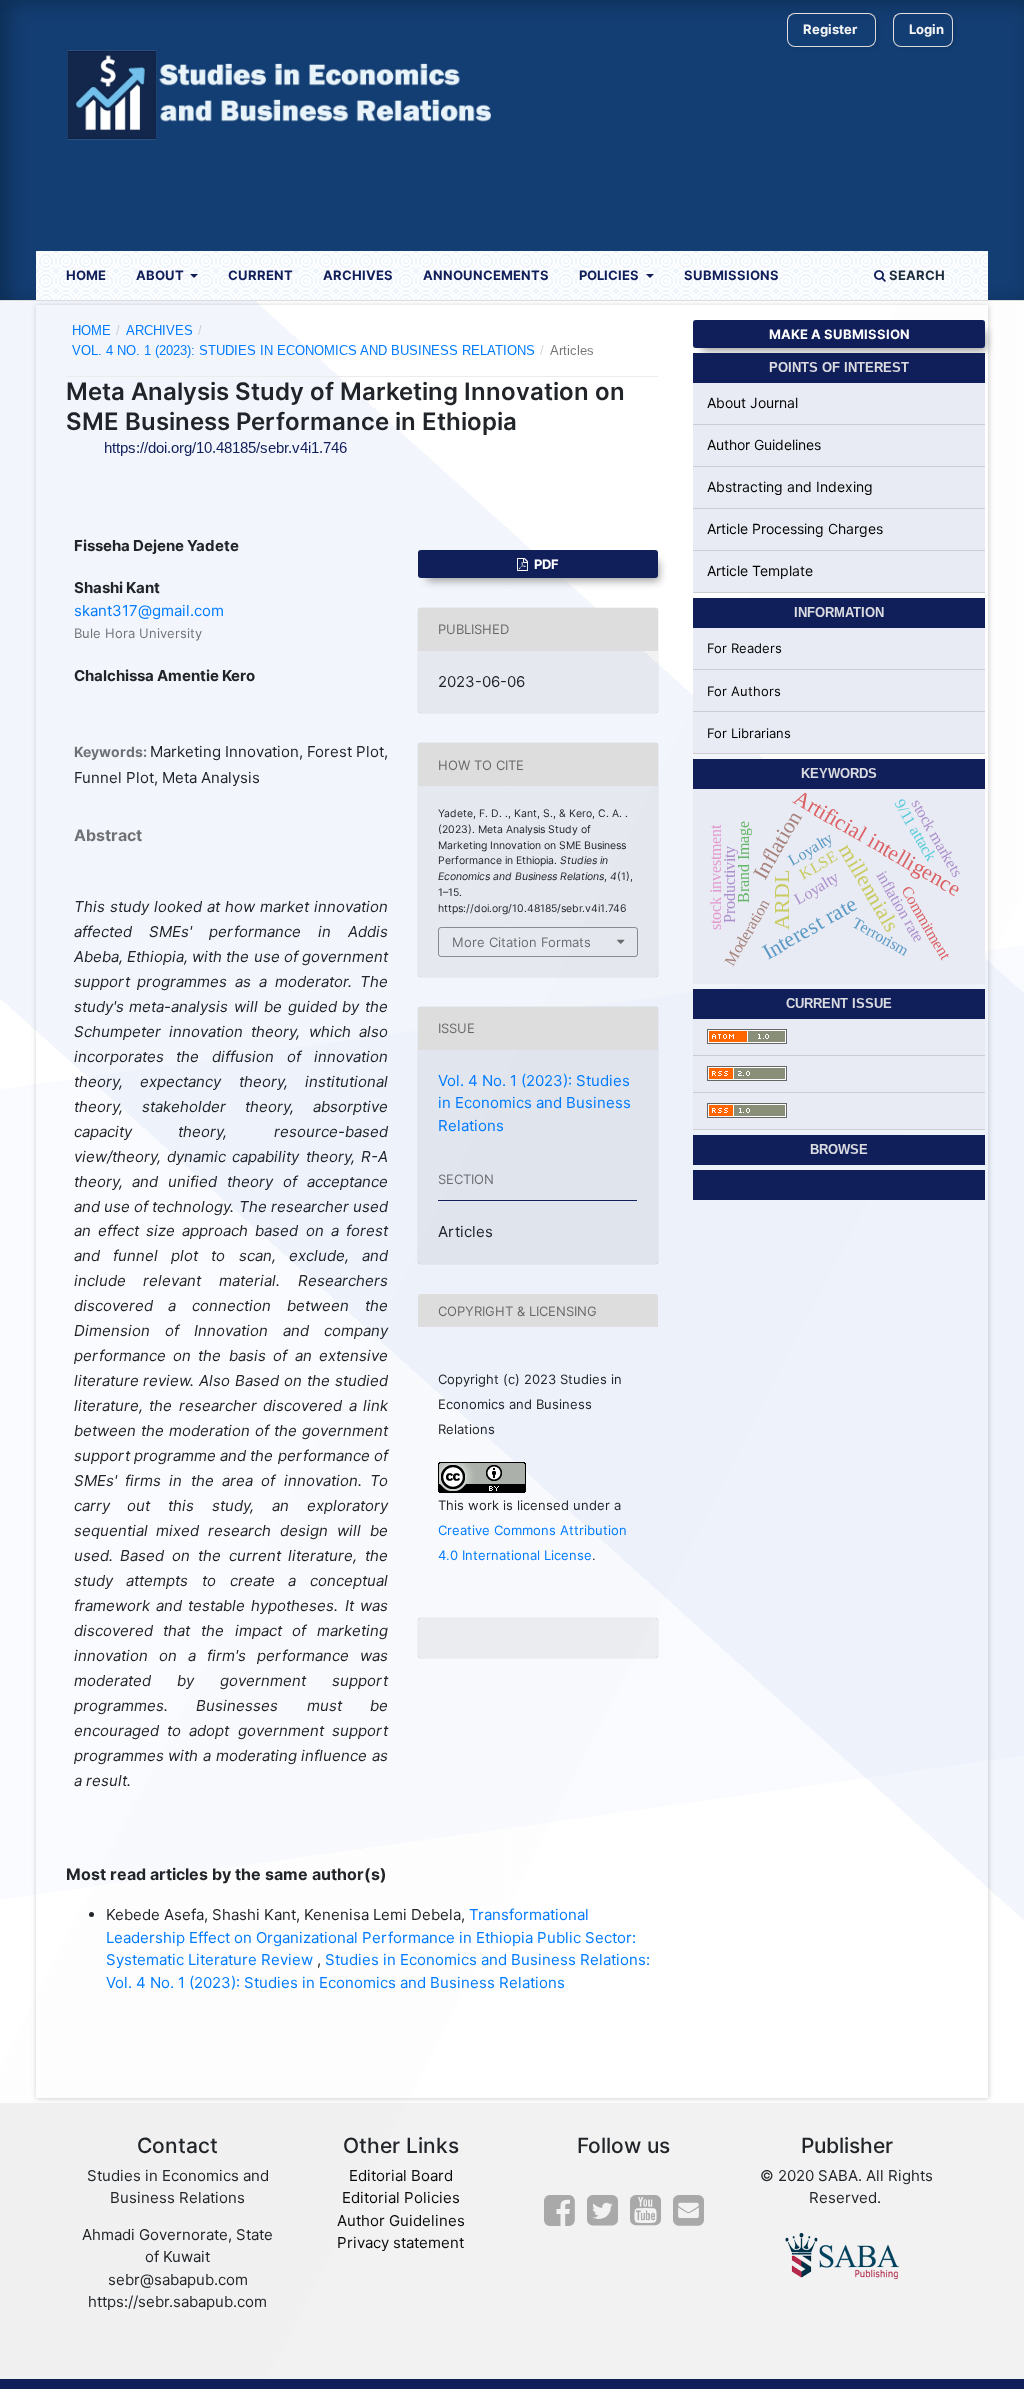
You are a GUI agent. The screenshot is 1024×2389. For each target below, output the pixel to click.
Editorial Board (401, 2175)
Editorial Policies (401, 2197)
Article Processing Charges (795, 528)
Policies (610, 275)
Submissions (731, 275)
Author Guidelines (764, 444)
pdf (545, 564)
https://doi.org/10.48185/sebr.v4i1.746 (225, 447)
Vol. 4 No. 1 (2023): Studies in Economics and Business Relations (303, 350)
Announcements (486, 275)
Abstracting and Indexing (790, 486)
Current (260, 275)
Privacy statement (400, 2242)
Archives (358, 275)
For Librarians (749, 733)
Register (830, 29)
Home (86, 275)
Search (915, 275)
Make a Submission (839, 334)
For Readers (744, 648)
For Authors (744, 691)
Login (926, 29)
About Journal (752, 402)
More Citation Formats (521, 942)
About (161, 275)
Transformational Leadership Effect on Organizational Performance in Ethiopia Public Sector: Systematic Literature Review (371, 1937)
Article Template (760, 570)
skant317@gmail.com (149, 610)
